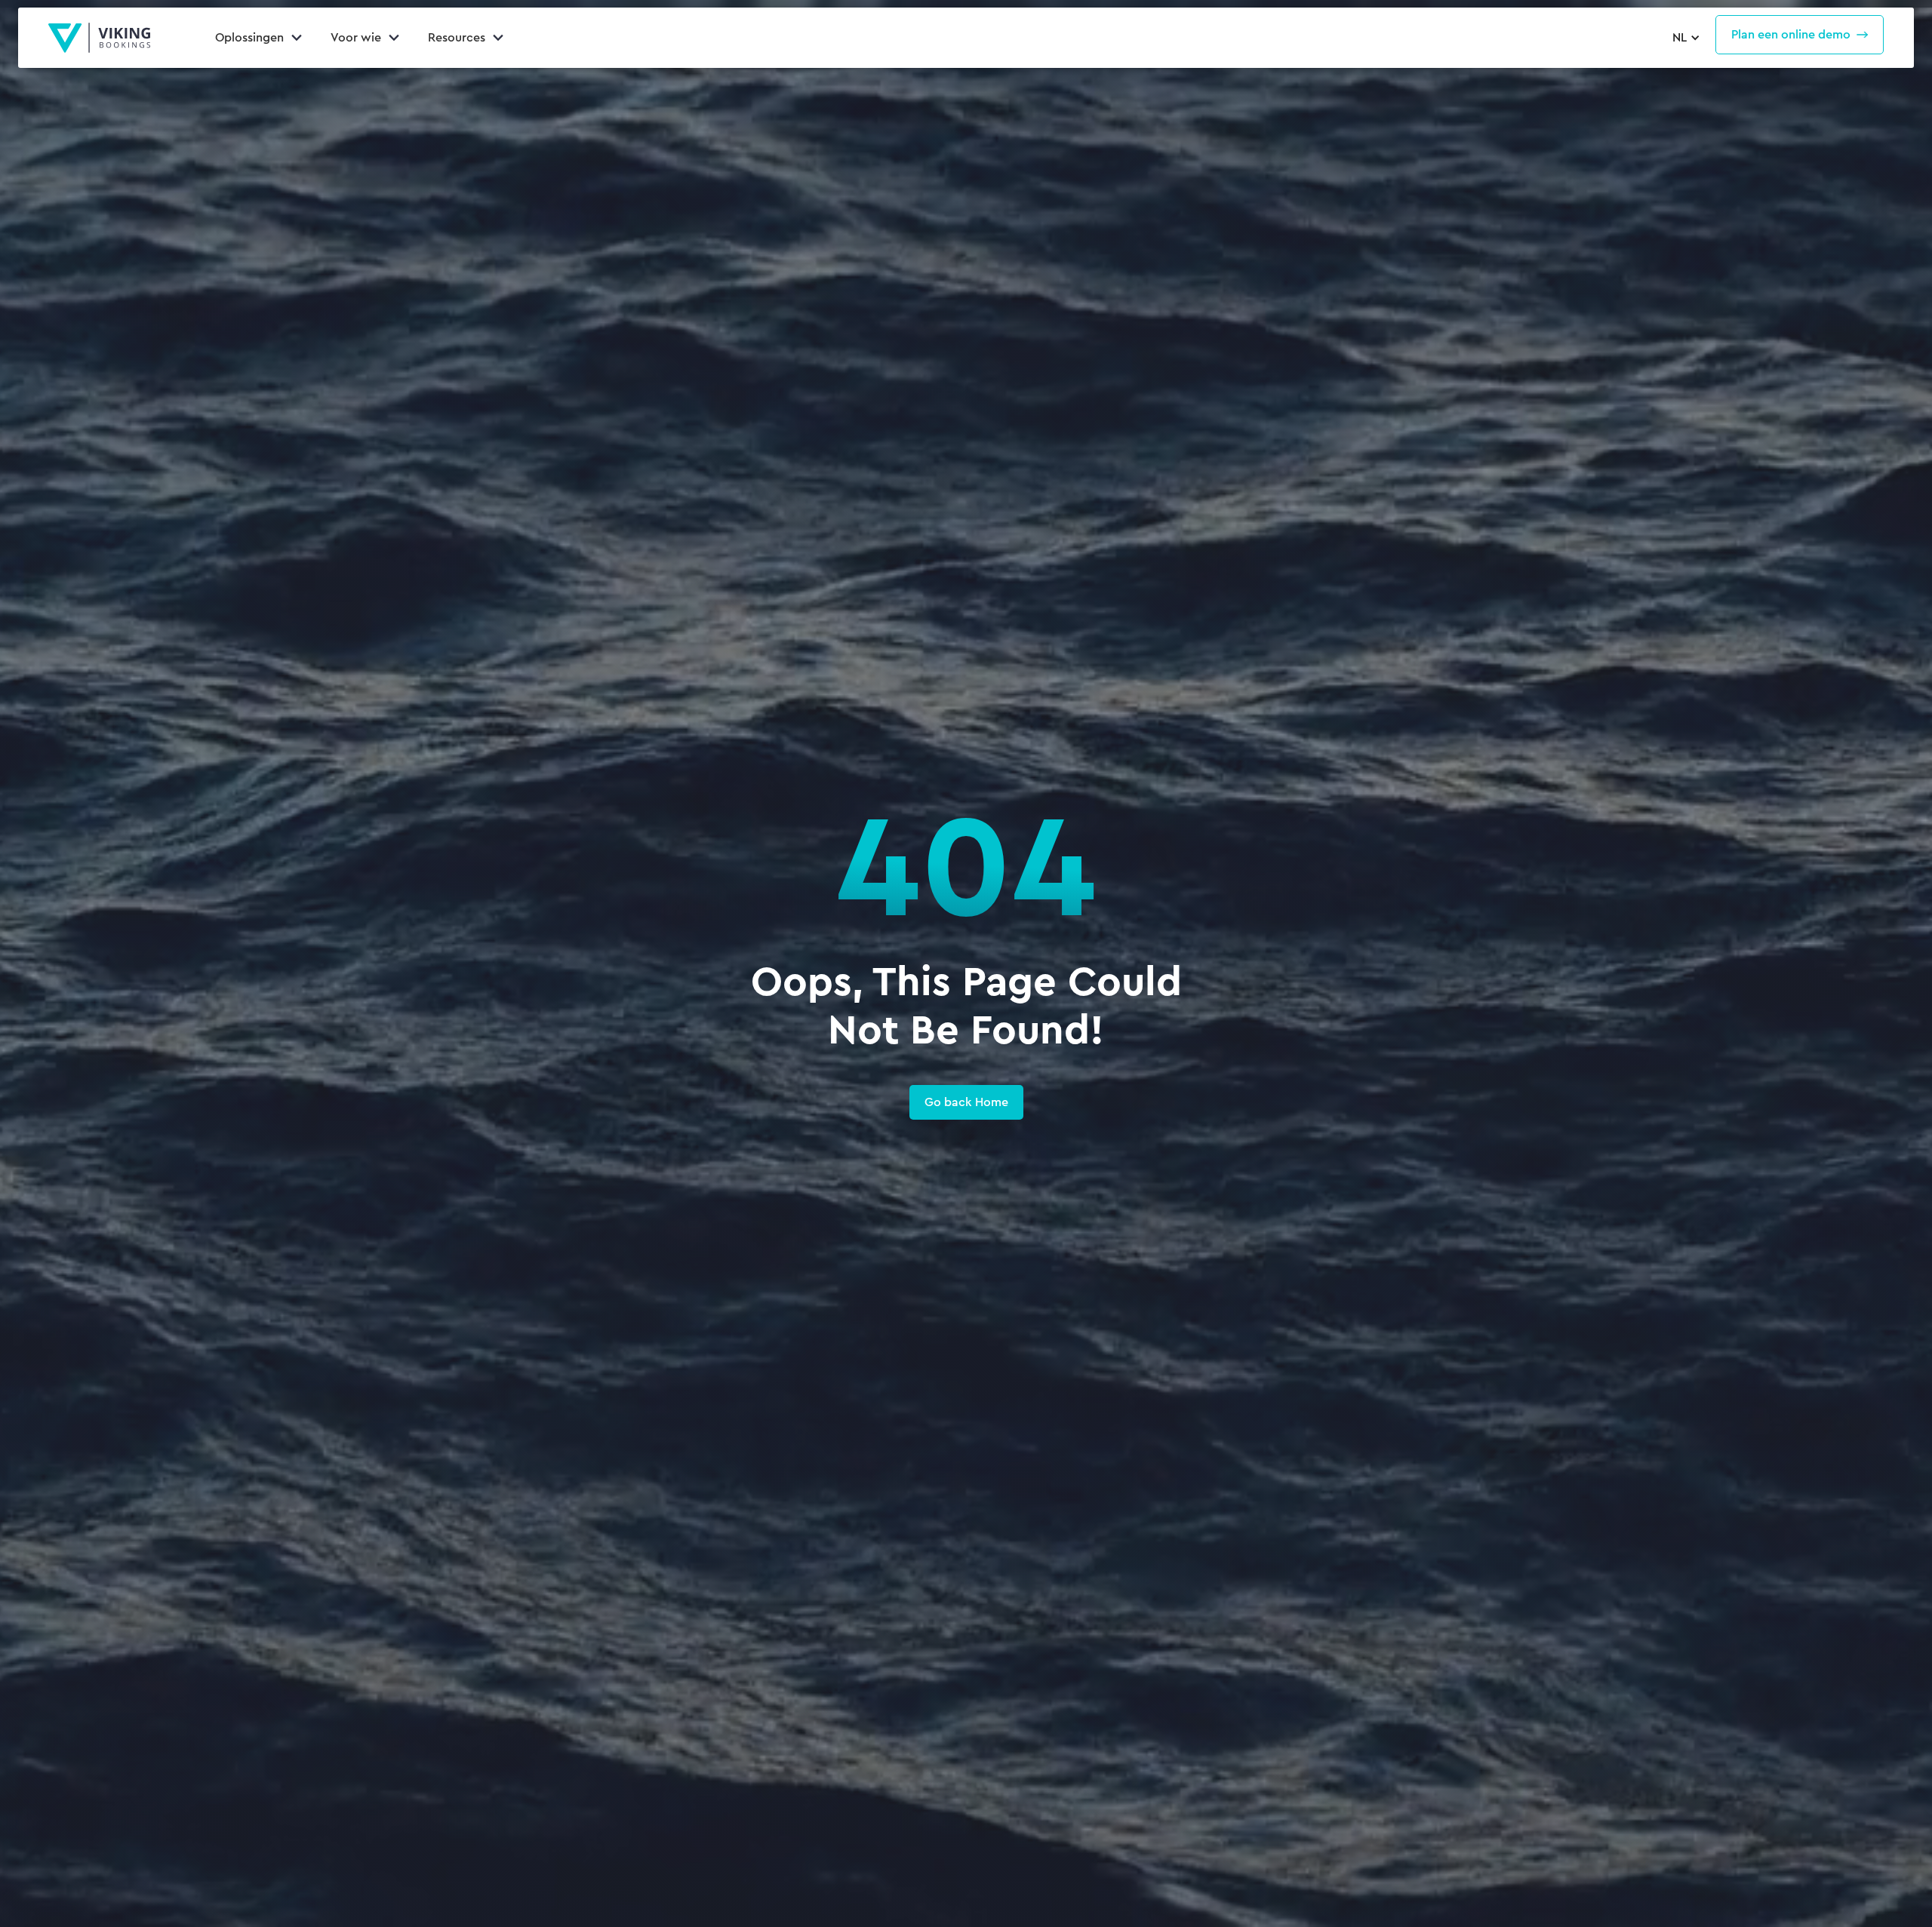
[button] (1684, 38)
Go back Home (966, 1102)
